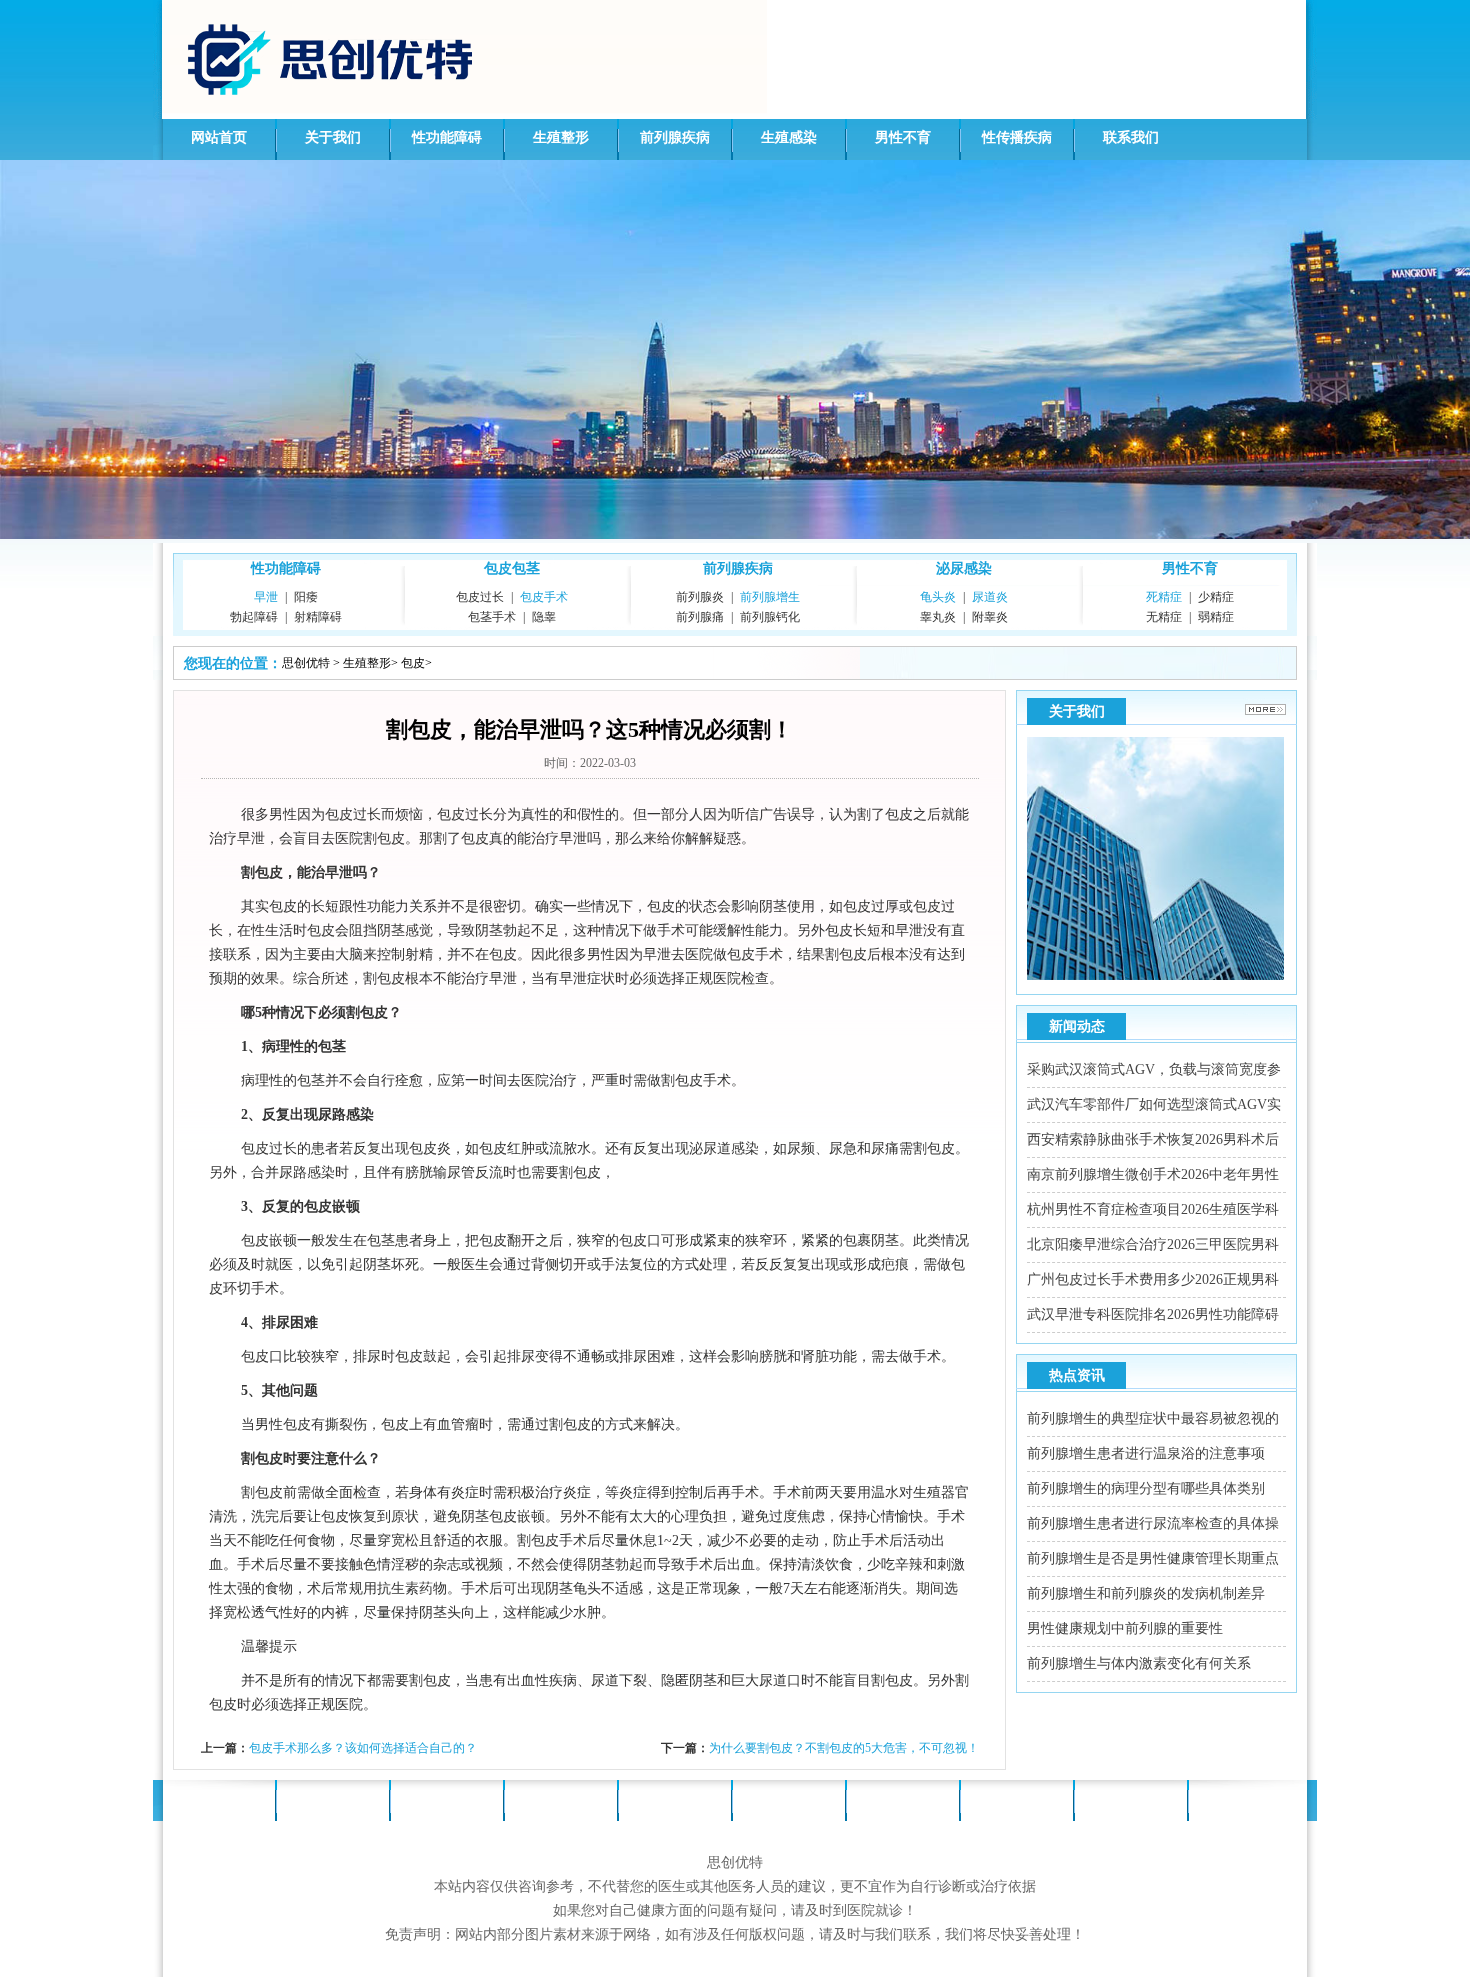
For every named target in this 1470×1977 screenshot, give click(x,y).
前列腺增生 (770, 597)
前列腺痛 (700, 617)
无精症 (1164, 617)
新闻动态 (1077, 1026)
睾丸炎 (938, 617)
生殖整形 (561, 137)
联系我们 (1131, 137)
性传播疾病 (1017, 137)
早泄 (266, 597)
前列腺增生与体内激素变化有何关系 (1139, 1663)
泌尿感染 (964, 568)
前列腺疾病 (675, 137)
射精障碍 (318, 617)
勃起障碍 (254, 617)
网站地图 (1245, 1798)
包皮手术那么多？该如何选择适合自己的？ (363, 1748)
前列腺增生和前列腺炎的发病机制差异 (1146, 1593)
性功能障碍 (447, 137)
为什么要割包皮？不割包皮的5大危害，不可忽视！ (844, 1748)
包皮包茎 (512, 568)
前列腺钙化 (770, 617)
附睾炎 (990, 617)
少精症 (1216, 597)
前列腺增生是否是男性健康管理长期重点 (1153, 1558)
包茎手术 (492, 617)
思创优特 (306, 663)
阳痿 (306, 597)
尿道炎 (990, 597)
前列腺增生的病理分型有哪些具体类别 (1146, 1488)
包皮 (413, 663)
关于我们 (333, 137)
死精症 (1164, 597)
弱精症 (1216, 617)
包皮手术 (544, 597)
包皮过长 (480, 597)
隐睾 (544, 617)
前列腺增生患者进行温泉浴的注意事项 (1146, 1453)
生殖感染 (789, 137)
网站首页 (219, 137)
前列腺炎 (700, 597)
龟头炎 (938, 597)
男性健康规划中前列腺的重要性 (1125, 1628)
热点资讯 (1077, 1375)
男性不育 (903, 137)
